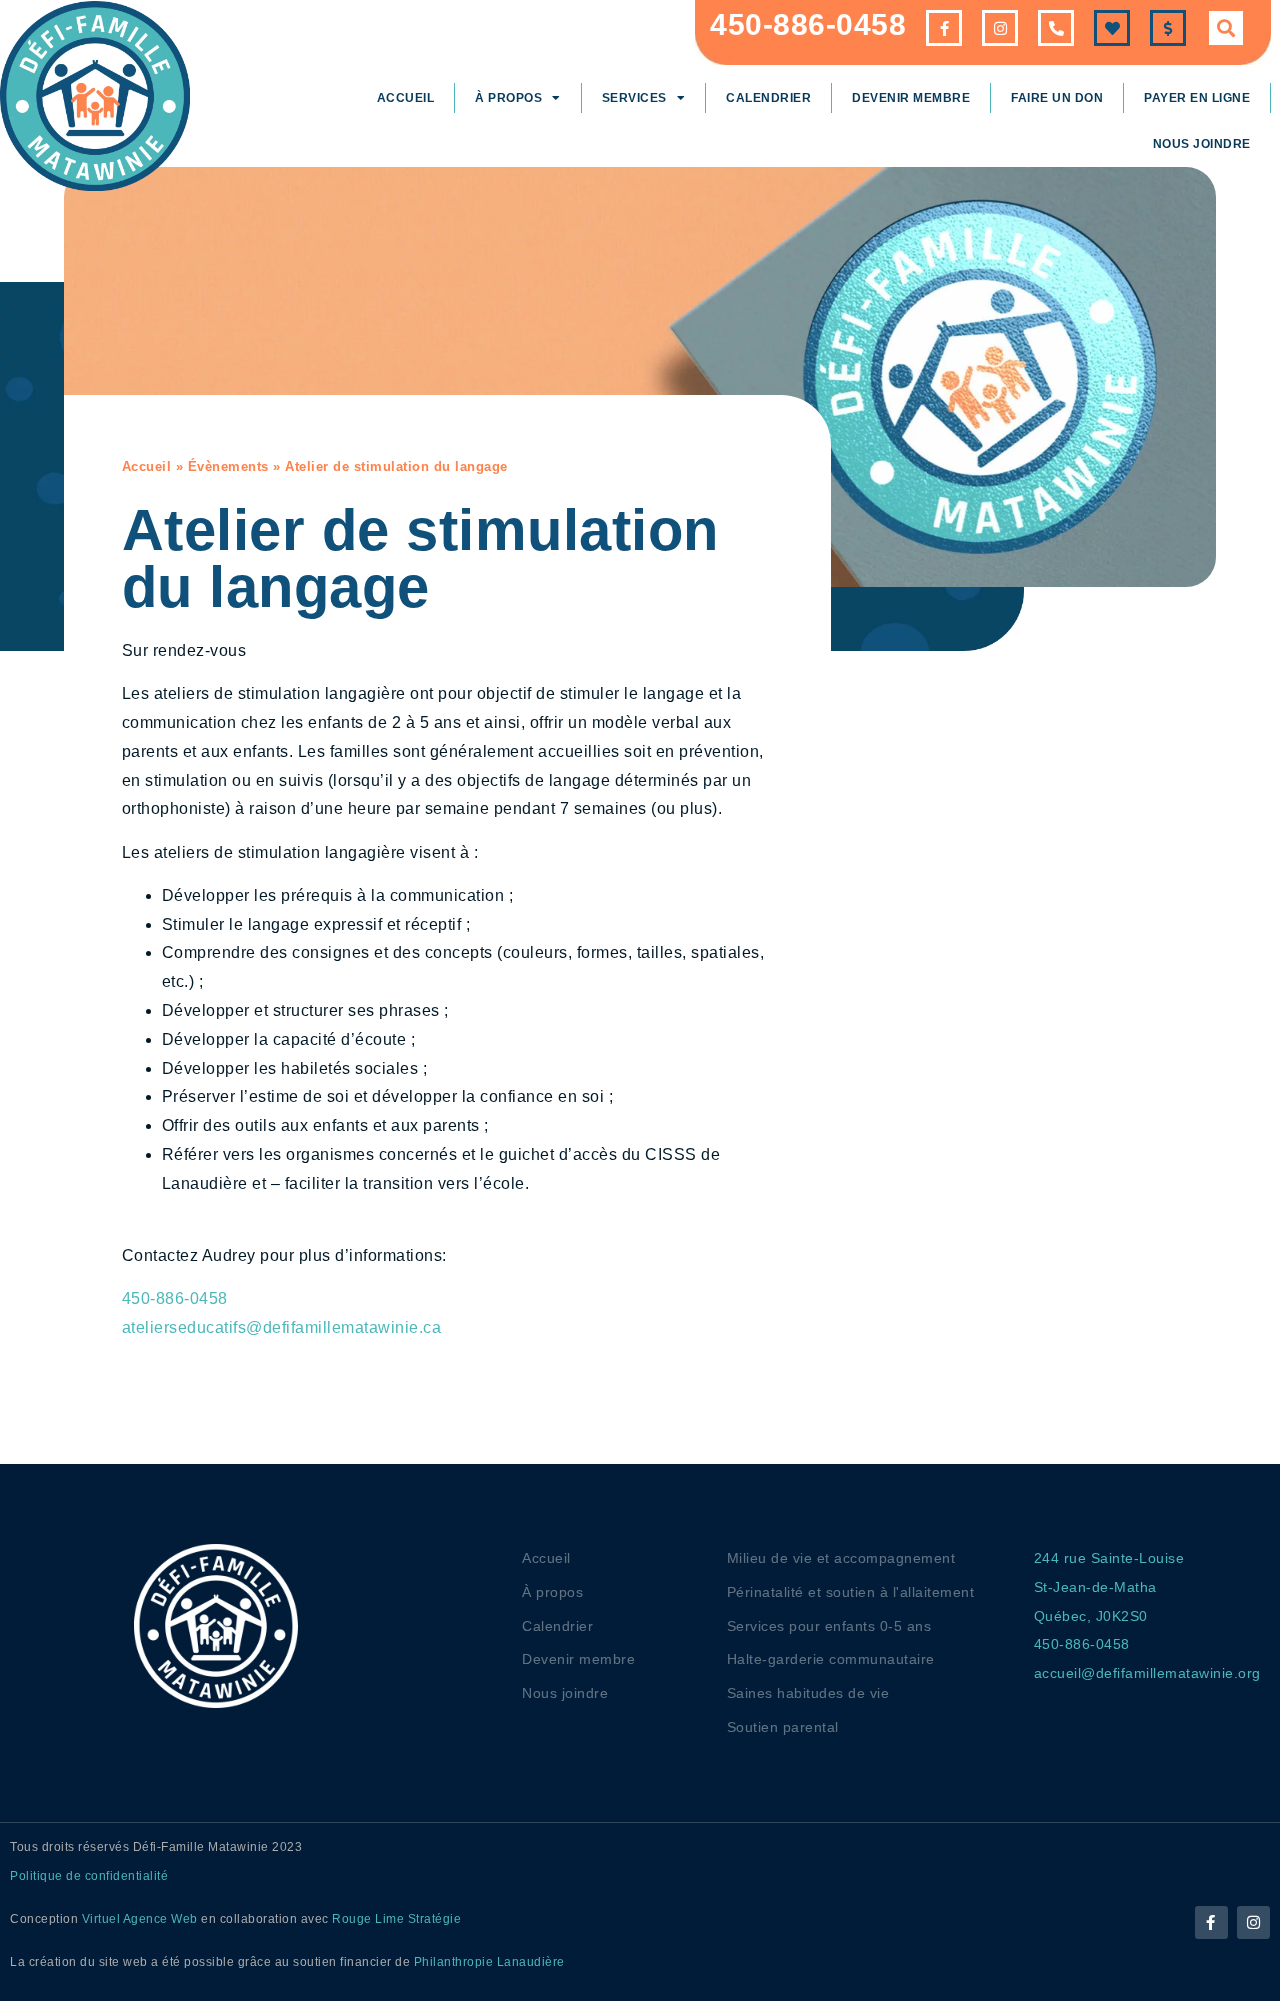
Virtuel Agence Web (140, 1919)
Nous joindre (1202, 144)
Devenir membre (911, 98)
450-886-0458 (808, 24)
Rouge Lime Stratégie (396, 1919)
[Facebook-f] (1211, 1922)
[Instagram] (1253, 1922)
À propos (508, 98)
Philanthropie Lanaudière (489, 1962)
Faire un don (1057, 98)
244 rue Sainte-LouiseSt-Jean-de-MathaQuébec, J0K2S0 (1109, 1587)
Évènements (228, 466)
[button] (1226, 28)
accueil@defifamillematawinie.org (1147, 1673)
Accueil (406, 98)
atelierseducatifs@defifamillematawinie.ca (282, 1327)
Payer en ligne (1197, 98)
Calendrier (768, 98)
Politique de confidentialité (89, 1876)
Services (634, 98)
